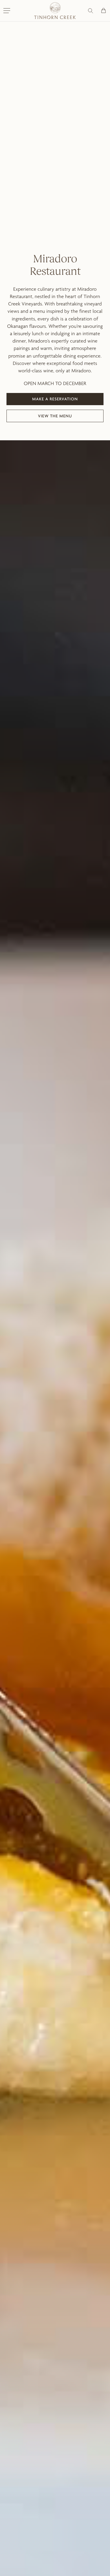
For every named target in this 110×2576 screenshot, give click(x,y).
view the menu (57, 417)
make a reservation (57, 401)
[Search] (91, 11)
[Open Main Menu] (7, 11)
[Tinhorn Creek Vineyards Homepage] (55, 11)
